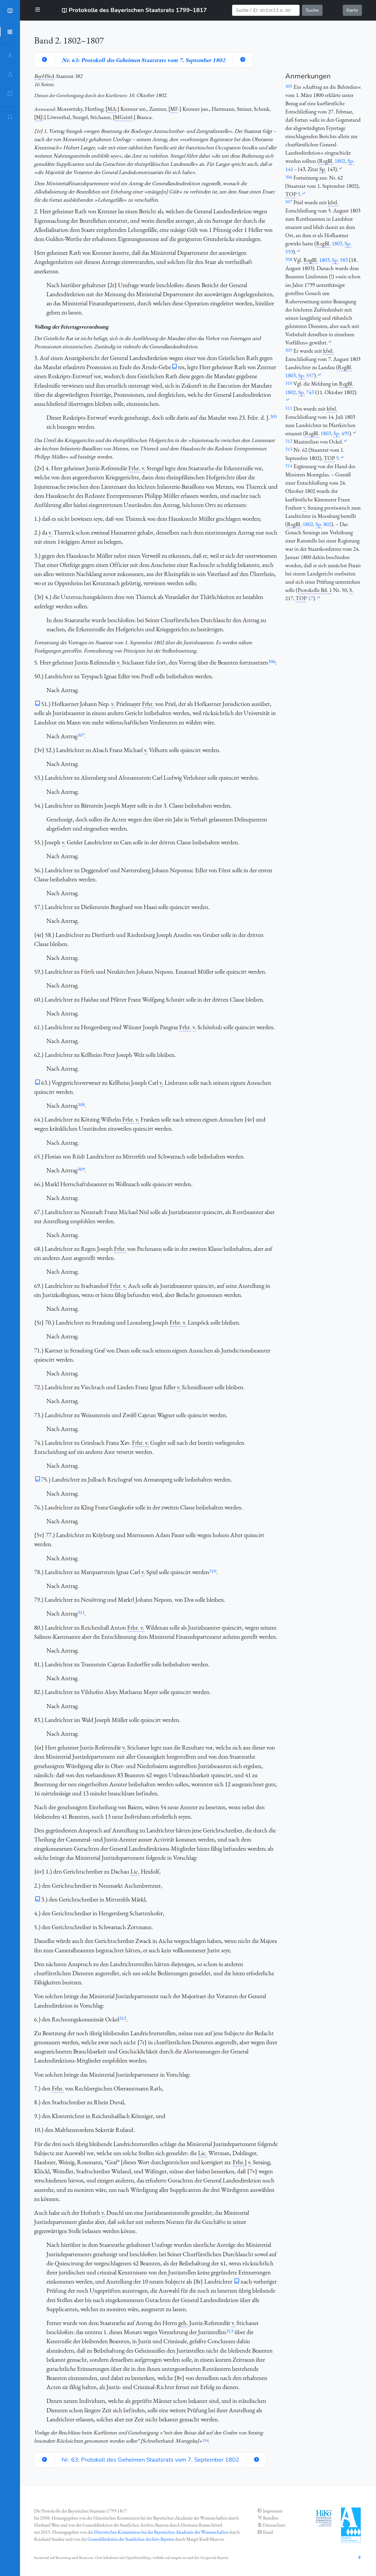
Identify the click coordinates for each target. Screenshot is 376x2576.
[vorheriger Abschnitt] (44, 60)
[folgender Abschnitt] (243, 60)
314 (205, 2440)
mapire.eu (179, 2557)
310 (213, 1571)
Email (268, 2532)
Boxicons (86, 2557)
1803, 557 (300, 375)
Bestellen (271, 2518)
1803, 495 (335, 433)
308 (81, 1104)
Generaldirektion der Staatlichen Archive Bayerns (131, 2539)
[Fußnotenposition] (340, 169)
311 (81, 1612)
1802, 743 (300, 392)
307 (81, 735)
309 (81, 1169)
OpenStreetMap (138, 2557)
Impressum (273, 2511)
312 (123, 2018)
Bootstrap (63, 2557)
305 (273, 416)
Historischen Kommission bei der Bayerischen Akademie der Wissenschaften (161, 2532)
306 (272, 661)
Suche (312, 10)
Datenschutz (274, 2525)
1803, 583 (333, 260)
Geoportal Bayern (214, 2557)
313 (230, 2331)
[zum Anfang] (360, 2558)
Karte (352, 10)
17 (310, 598)
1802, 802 (317, 524)
